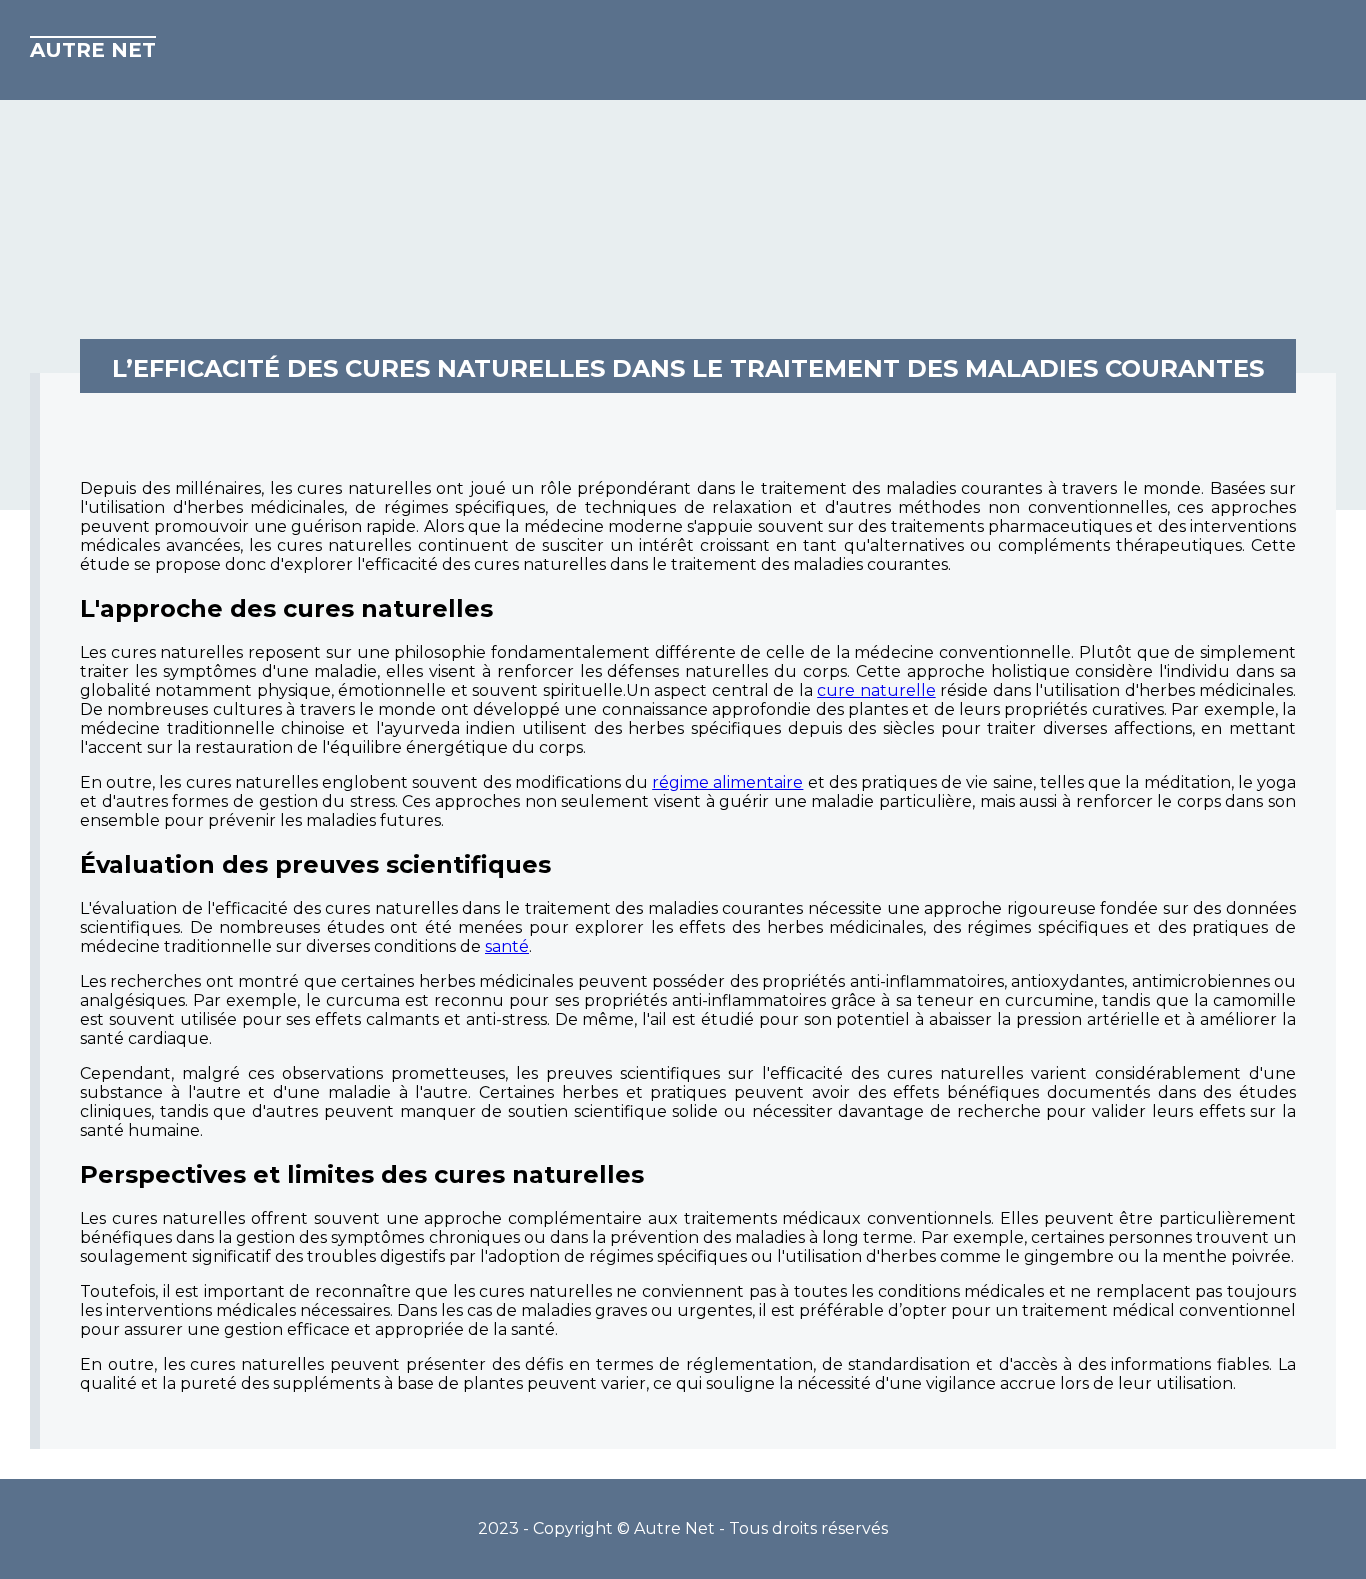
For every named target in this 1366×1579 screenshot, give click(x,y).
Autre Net (93, 50)
